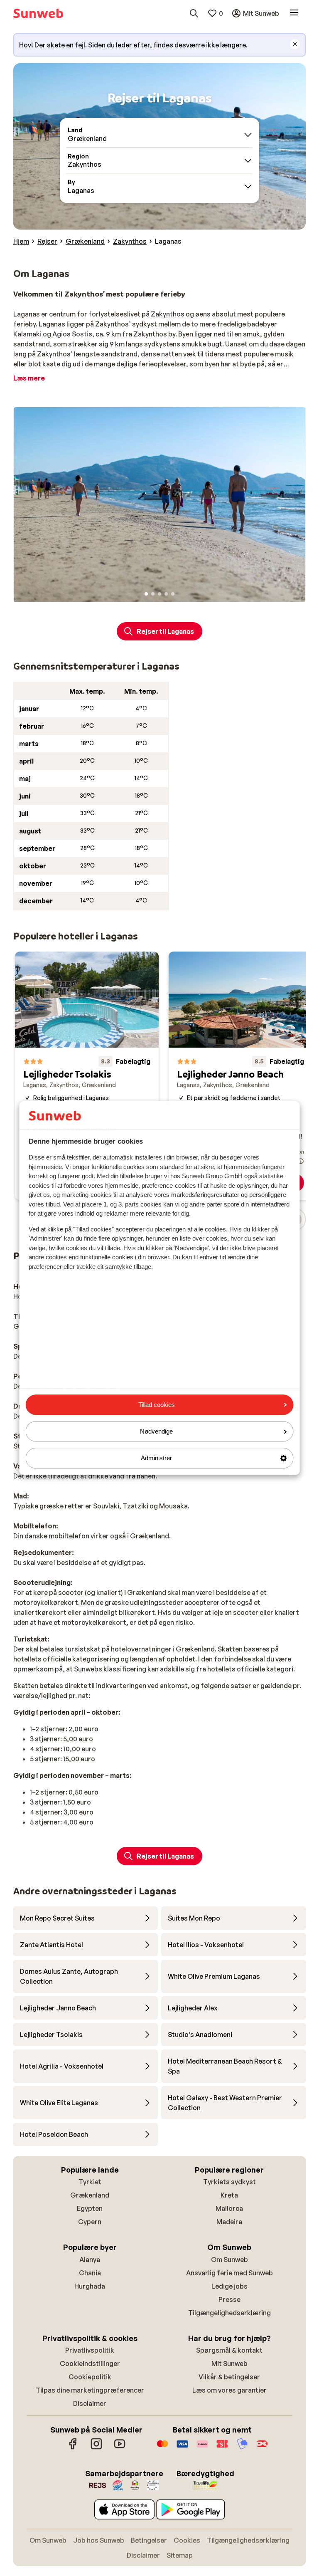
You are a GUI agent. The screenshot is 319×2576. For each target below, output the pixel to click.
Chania (90, 2273)
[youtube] (120, 2448)
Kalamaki (27, 334)
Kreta (229, 2195)
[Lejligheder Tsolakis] (87, 1076)
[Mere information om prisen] (301, 1161)
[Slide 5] (173, 594)
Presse (229, 2299)
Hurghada (90, 2286)
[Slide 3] (159, 594)
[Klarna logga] (202, 2448)
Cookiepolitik (90, 2377)
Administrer (156, 1458)
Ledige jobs (229, 2286)
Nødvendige (156, 1431)
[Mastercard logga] (162, 2448)
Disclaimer (90, 2403)
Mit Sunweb (229, 2363)
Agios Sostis (72, 334)
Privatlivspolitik (90, 2350)
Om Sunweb (229, 2260)
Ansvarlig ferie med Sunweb (229, 2273)
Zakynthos (168, 314)
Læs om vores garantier (229, 2390)
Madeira (229, 2222)
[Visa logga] (182, 2448)
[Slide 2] (153, 594)
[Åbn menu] (294, 13)
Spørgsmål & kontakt (229, 2350)
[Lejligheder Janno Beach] (240, 1076)
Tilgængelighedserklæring (229, 2313)
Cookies (187, 2540)
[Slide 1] (146, 594)
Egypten (90, 2208)
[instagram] (96, 2448)
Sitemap (180, 2555)
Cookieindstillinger (90, 2363)
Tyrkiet (90, 2182)
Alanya (90, 2260)
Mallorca (229, 2208)
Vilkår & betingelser (229, 2377)
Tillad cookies (157, 1405)
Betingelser (149, 2540)
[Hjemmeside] (38, 13)
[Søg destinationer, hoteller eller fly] (194, 13)
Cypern (90, 2222)
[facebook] (73, 2448)
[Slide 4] (166, 594)
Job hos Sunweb (99, 2540)
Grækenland (90, 2195)
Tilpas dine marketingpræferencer (90, 2390)
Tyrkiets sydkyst (229, 2182)
